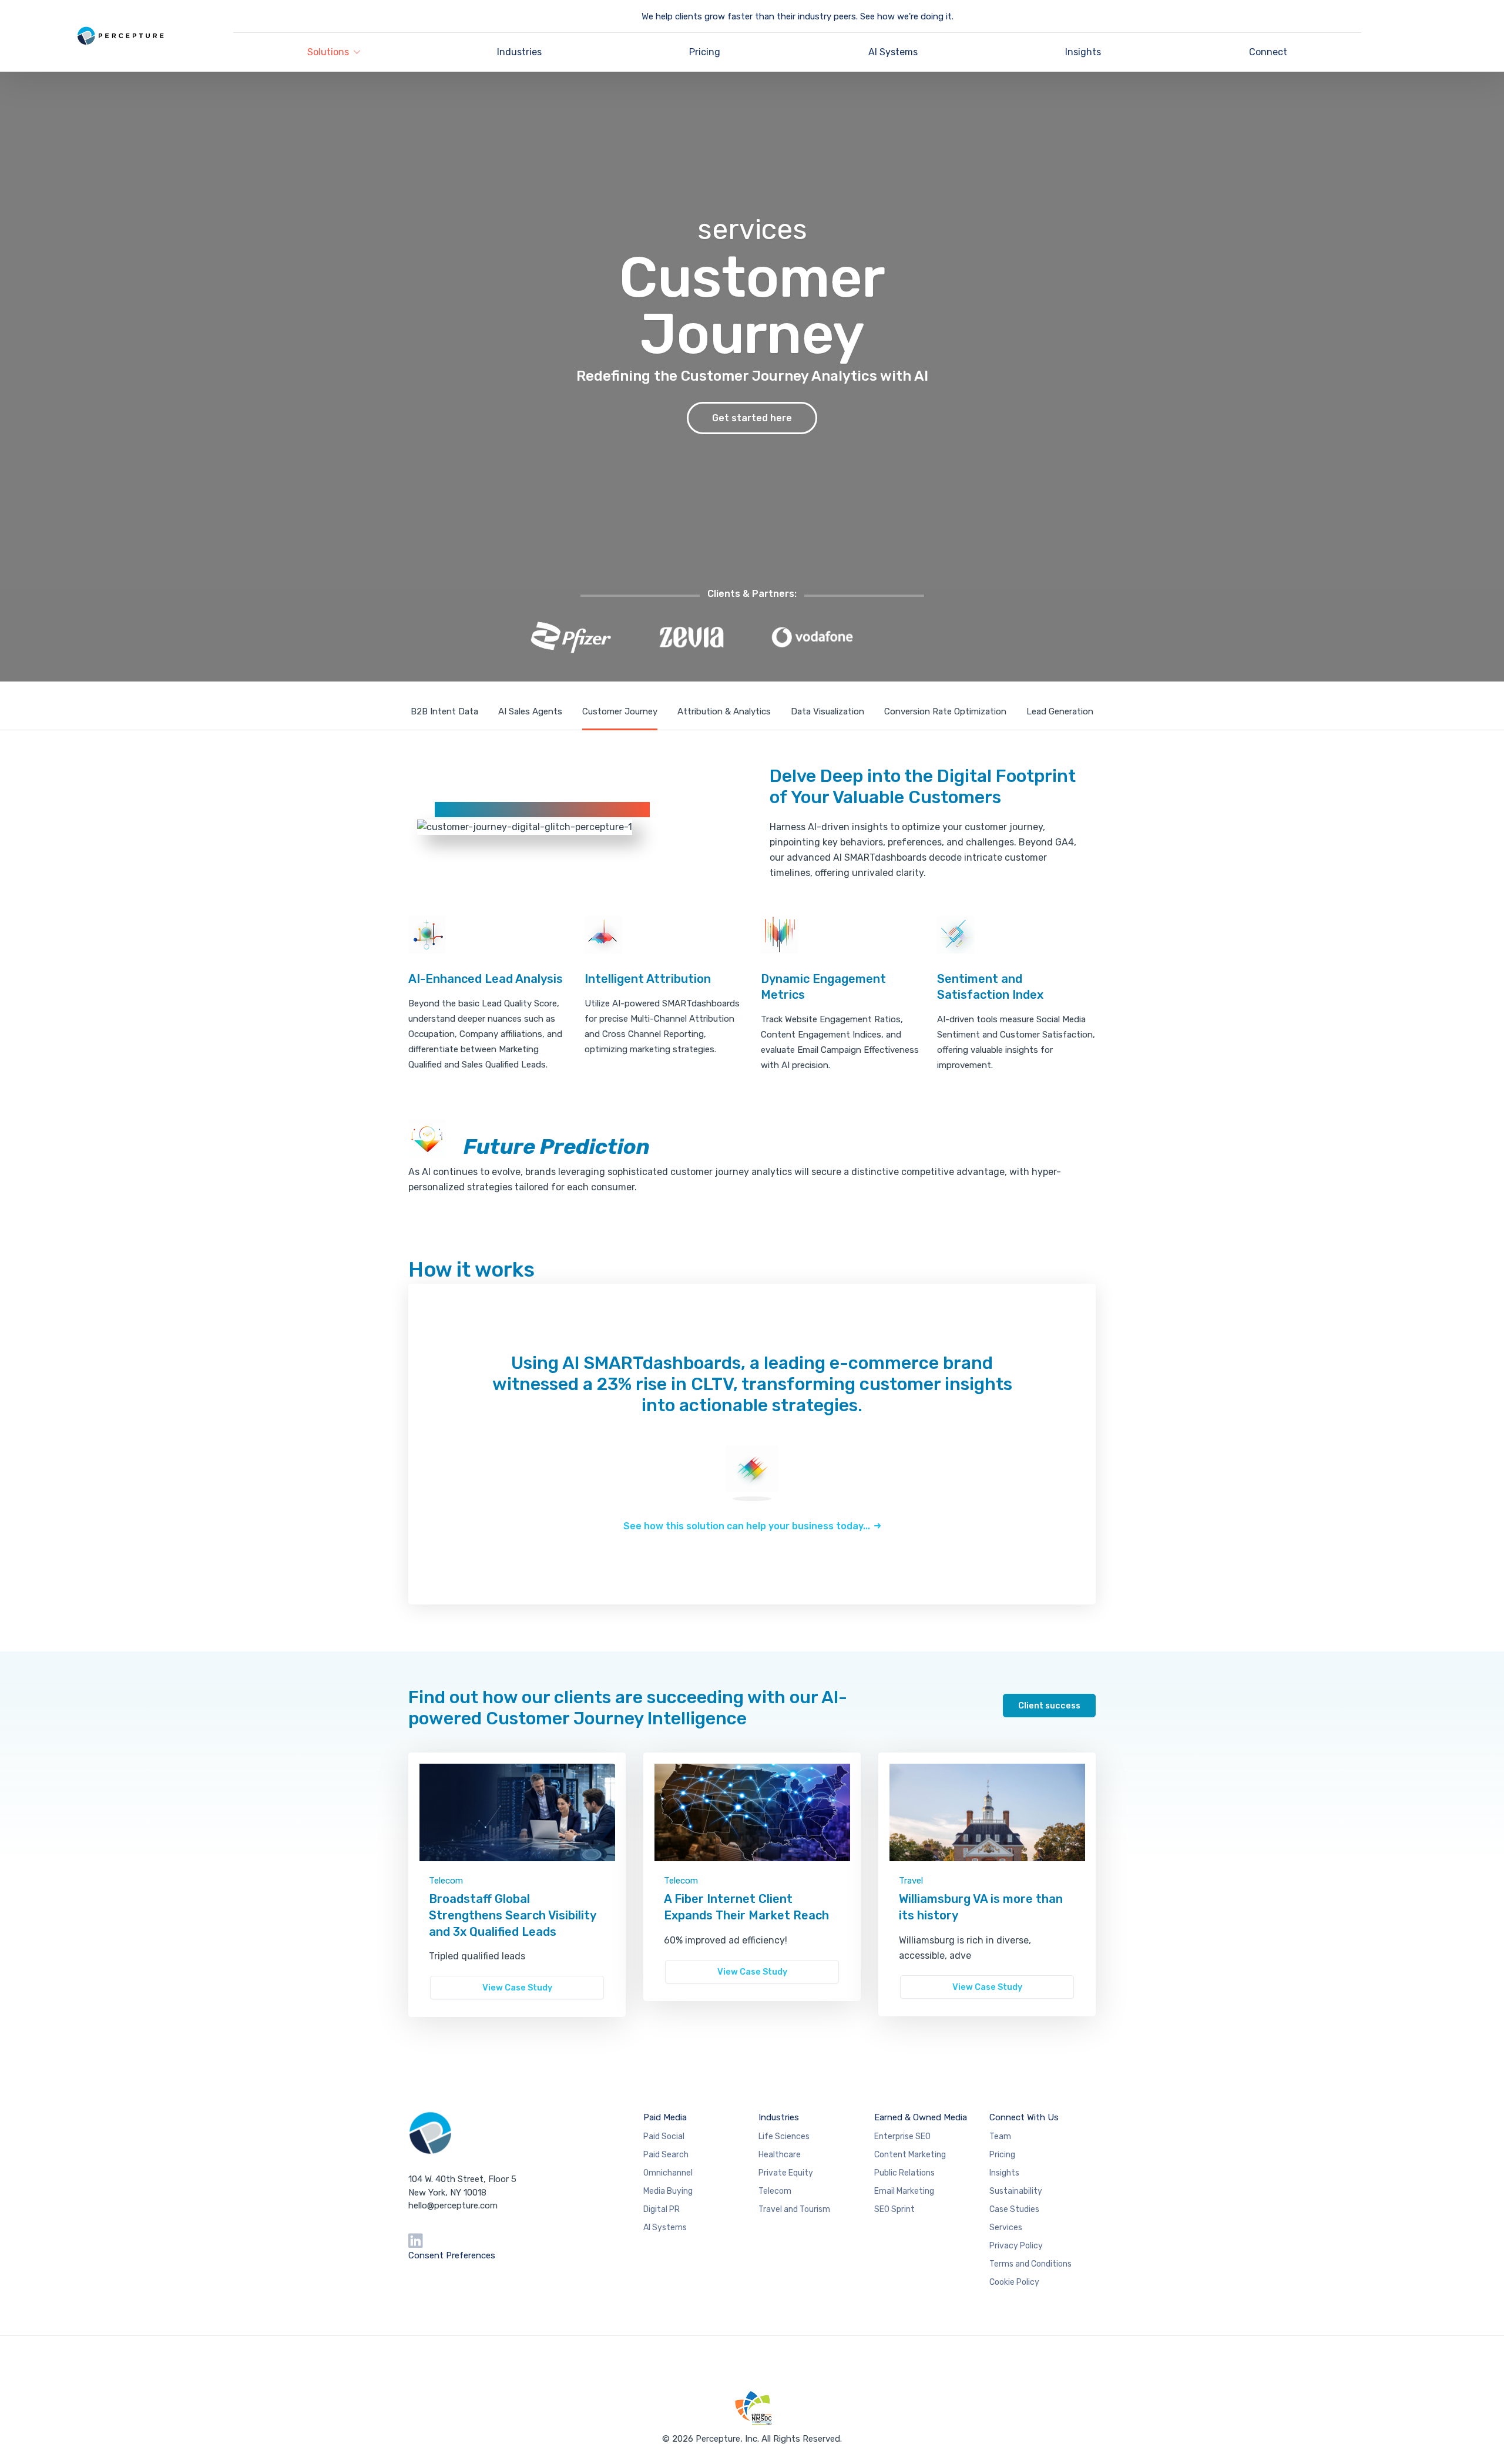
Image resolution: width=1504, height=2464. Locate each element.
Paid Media (665, 2117)
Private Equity (786, 2173)
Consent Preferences (452, 2255)
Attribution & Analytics (724, 711)
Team (1000, 2136)
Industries (519, 52)
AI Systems (893, 52)
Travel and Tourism (794, 2209)
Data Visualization (827, 711)
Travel (911, 1881)
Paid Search (666, 2155)
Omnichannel (668, 2173)
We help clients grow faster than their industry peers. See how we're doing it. (798, 16)
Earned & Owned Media (921, 2117)
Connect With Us (1024, 2117)
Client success (1049, 1706)
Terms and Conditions (1030, 2264)
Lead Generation (1060, 711)
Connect (1268, 52)
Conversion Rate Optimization (945, 711)
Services (1006, 2228)
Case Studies (1014, 2209)
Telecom (446, 1881)
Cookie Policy (1014, 2282)
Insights (1083, 52)
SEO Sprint (894, 2209)
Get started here (752, 418)
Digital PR (662, 2209)
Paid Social (664, 2136)
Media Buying (668, 2191)
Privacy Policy (1016, 2246)
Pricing (705, 52)
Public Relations (904, 2173)
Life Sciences (784, 2136)
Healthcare (780, 2155)
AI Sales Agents (530, 711)
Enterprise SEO (902, 2136)
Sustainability (1016, 2191)
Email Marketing (904, 2191)
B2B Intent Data (444, 711)
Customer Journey (620, 711)
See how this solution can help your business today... (747, 1526)
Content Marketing (910, 2155)
